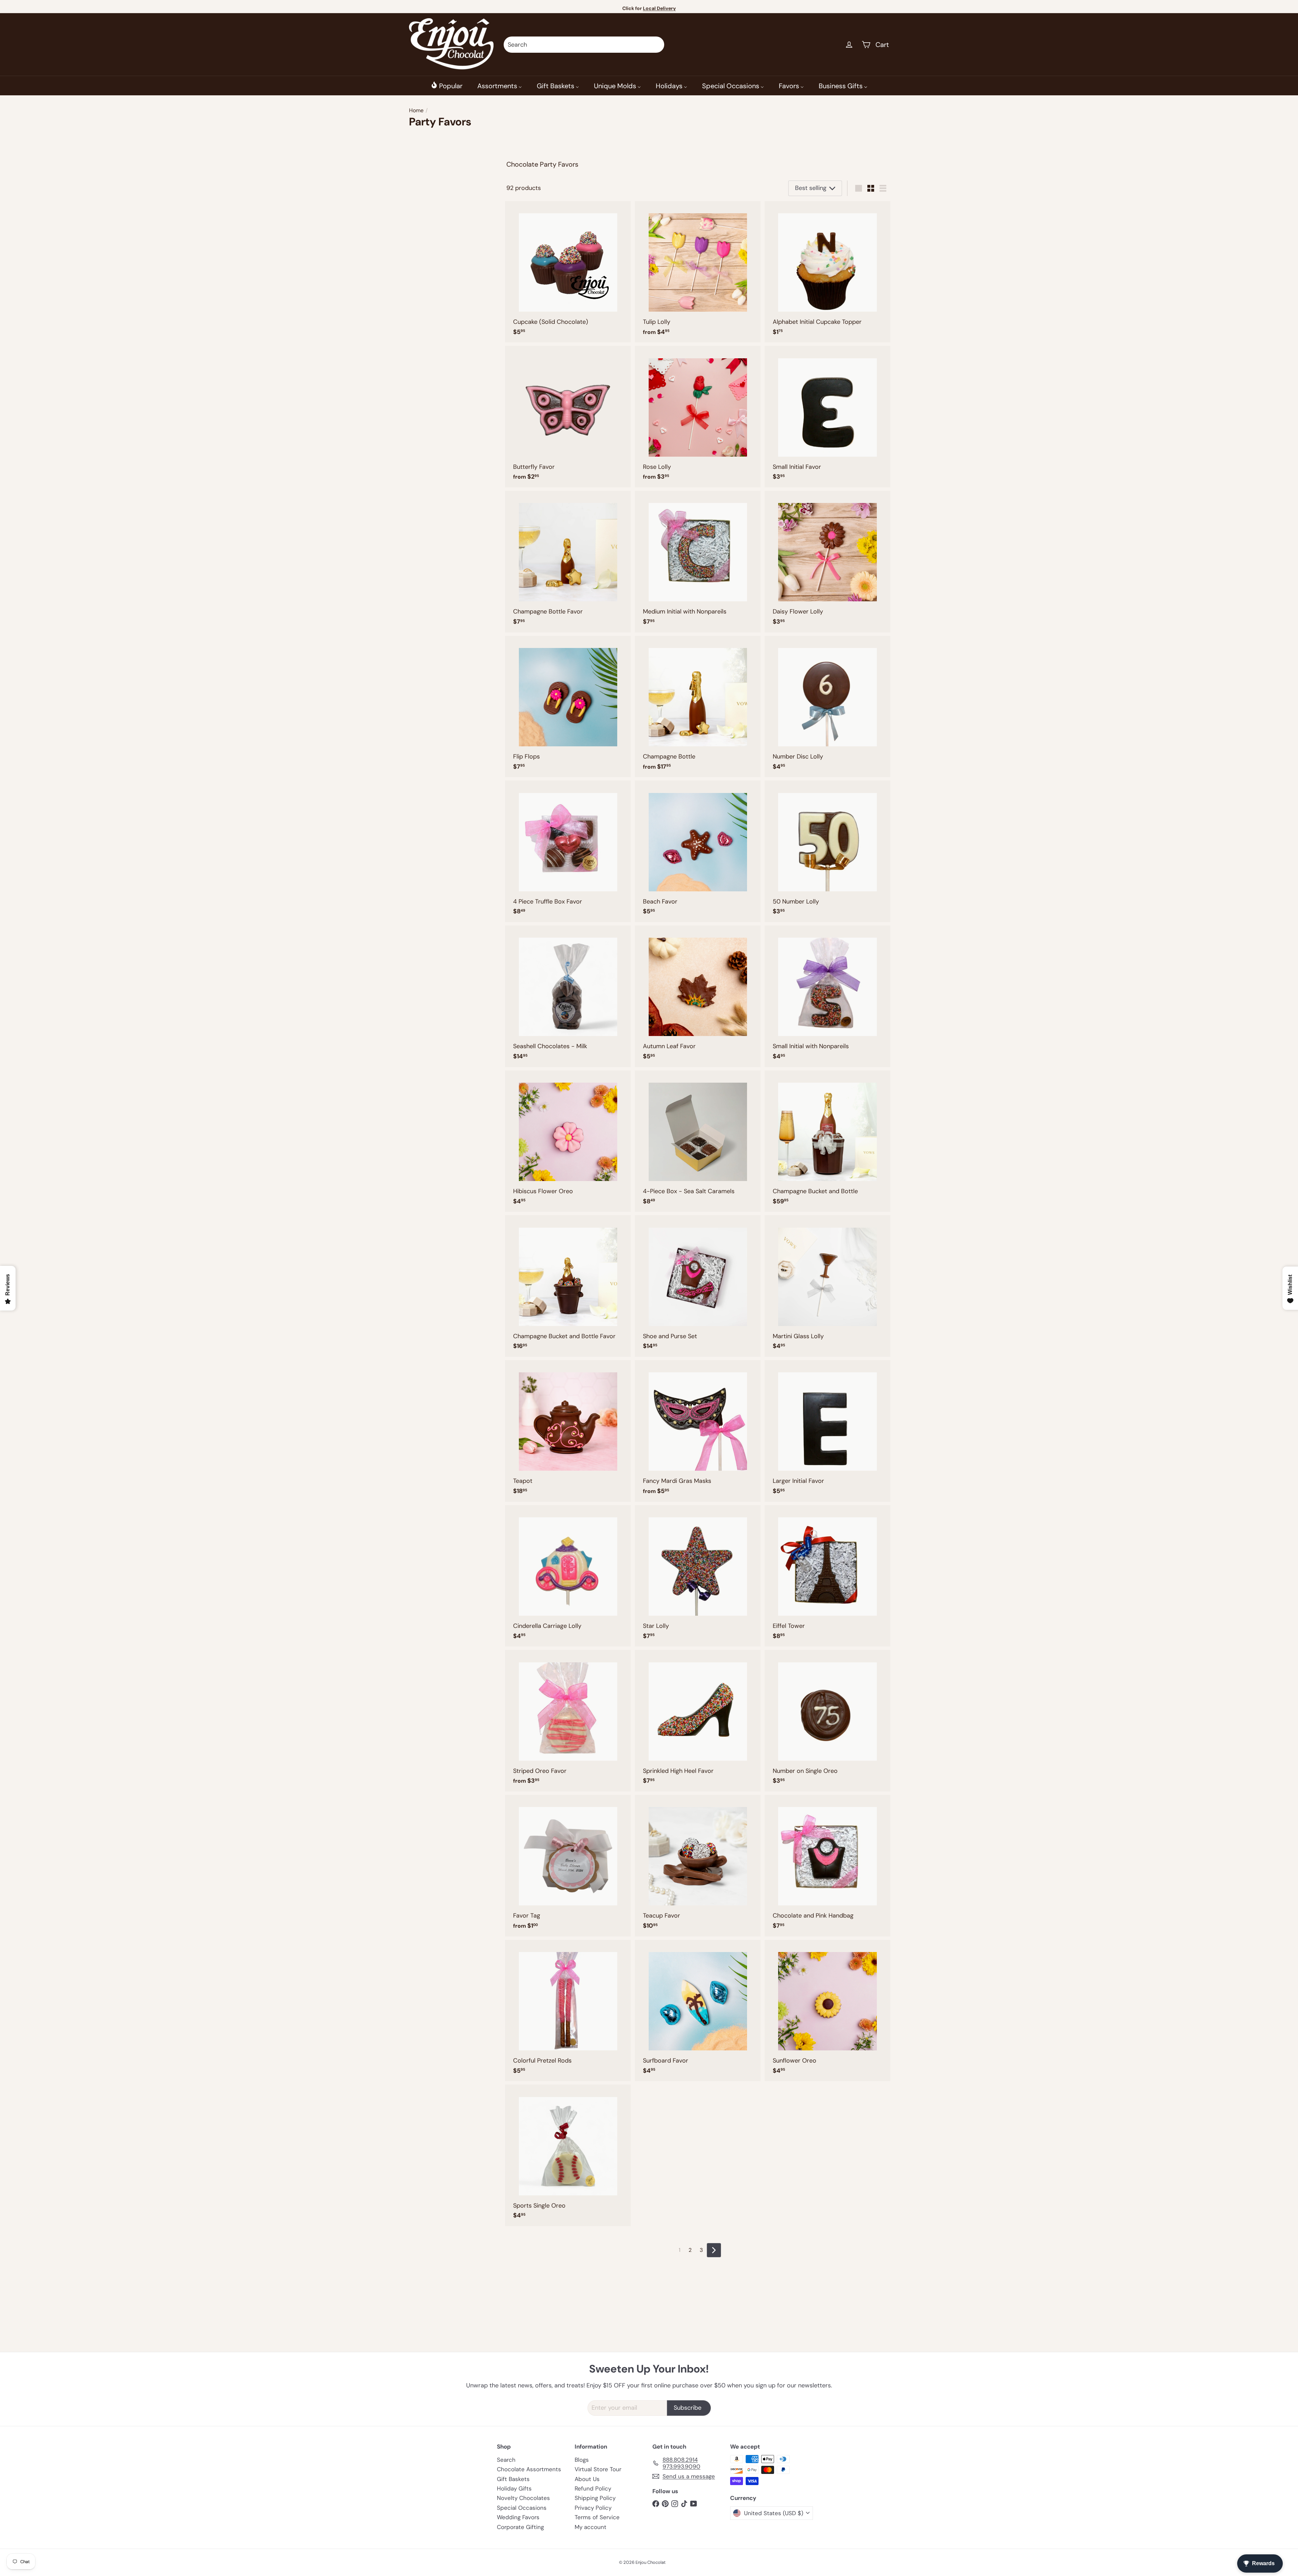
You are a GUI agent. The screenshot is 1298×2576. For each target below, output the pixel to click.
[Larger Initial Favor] (827, 1431)
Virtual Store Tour (598, 2469)
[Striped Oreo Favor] (568, 1721)
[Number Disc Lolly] (827, 707)
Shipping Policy (595, 2498)
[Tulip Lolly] (698, 272)
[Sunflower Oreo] (827, 2011)
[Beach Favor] (698, 851)
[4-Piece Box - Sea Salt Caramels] (698, 1141)
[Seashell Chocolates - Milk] (568, 996)
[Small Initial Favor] (827, 417)
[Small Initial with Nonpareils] (827, 996)
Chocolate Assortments (529, 2469)
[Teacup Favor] (698, 1866)
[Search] (656, 45)
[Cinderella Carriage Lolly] (568, 1576)
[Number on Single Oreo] (827, 1721)
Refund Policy (593, 2488)
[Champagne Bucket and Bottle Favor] (568, 1286)
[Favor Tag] (568, 1866)
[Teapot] (568, 1431)
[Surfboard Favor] (698, 2011)
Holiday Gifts (514, 2488)
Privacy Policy (593, 2508)
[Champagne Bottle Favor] (568, 562)
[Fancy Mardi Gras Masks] (698, 1431)
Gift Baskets (513, 2479)
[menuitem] (447, 86)
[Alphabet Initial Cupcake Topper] (827, 272)
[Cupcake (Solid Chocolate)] (568, 272)
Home (416, 110)
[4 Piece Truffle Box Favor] (568, 851)
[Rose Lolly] (698, 417)
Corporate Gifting (520, 2527)
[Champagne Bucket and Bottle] (827, 1141)
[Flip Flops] (568, 707)
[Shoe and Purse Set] (698, 1286)
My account (591, 2527)
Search (506, 2460)
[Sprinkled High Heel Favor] (698, 1721)
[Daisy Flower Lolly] (827, 562)
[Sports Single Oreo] (568, 2155)
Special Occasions (522, 2508)
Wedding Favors (518, 2517)
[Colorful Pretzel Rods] (568, 2011)
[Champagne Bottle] (698, 707)
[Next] (714, 2250)
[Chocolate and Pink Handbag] (827, 1866)
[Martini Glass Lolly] (827, 1286)
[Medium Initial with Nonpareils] (698, 562)
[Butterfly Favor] (568, 417)
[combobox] (584, 45)
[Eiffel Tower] (827, 1576)
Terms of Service (597, 2517)
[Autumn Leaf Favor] (698, 996)
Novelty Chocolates (523, 2498)
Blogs (582, 2460)
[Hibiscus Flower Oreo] (568, 1141)
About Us (587, 2479)
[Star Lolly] (698, 1576)
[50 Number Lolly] (827, 851)
